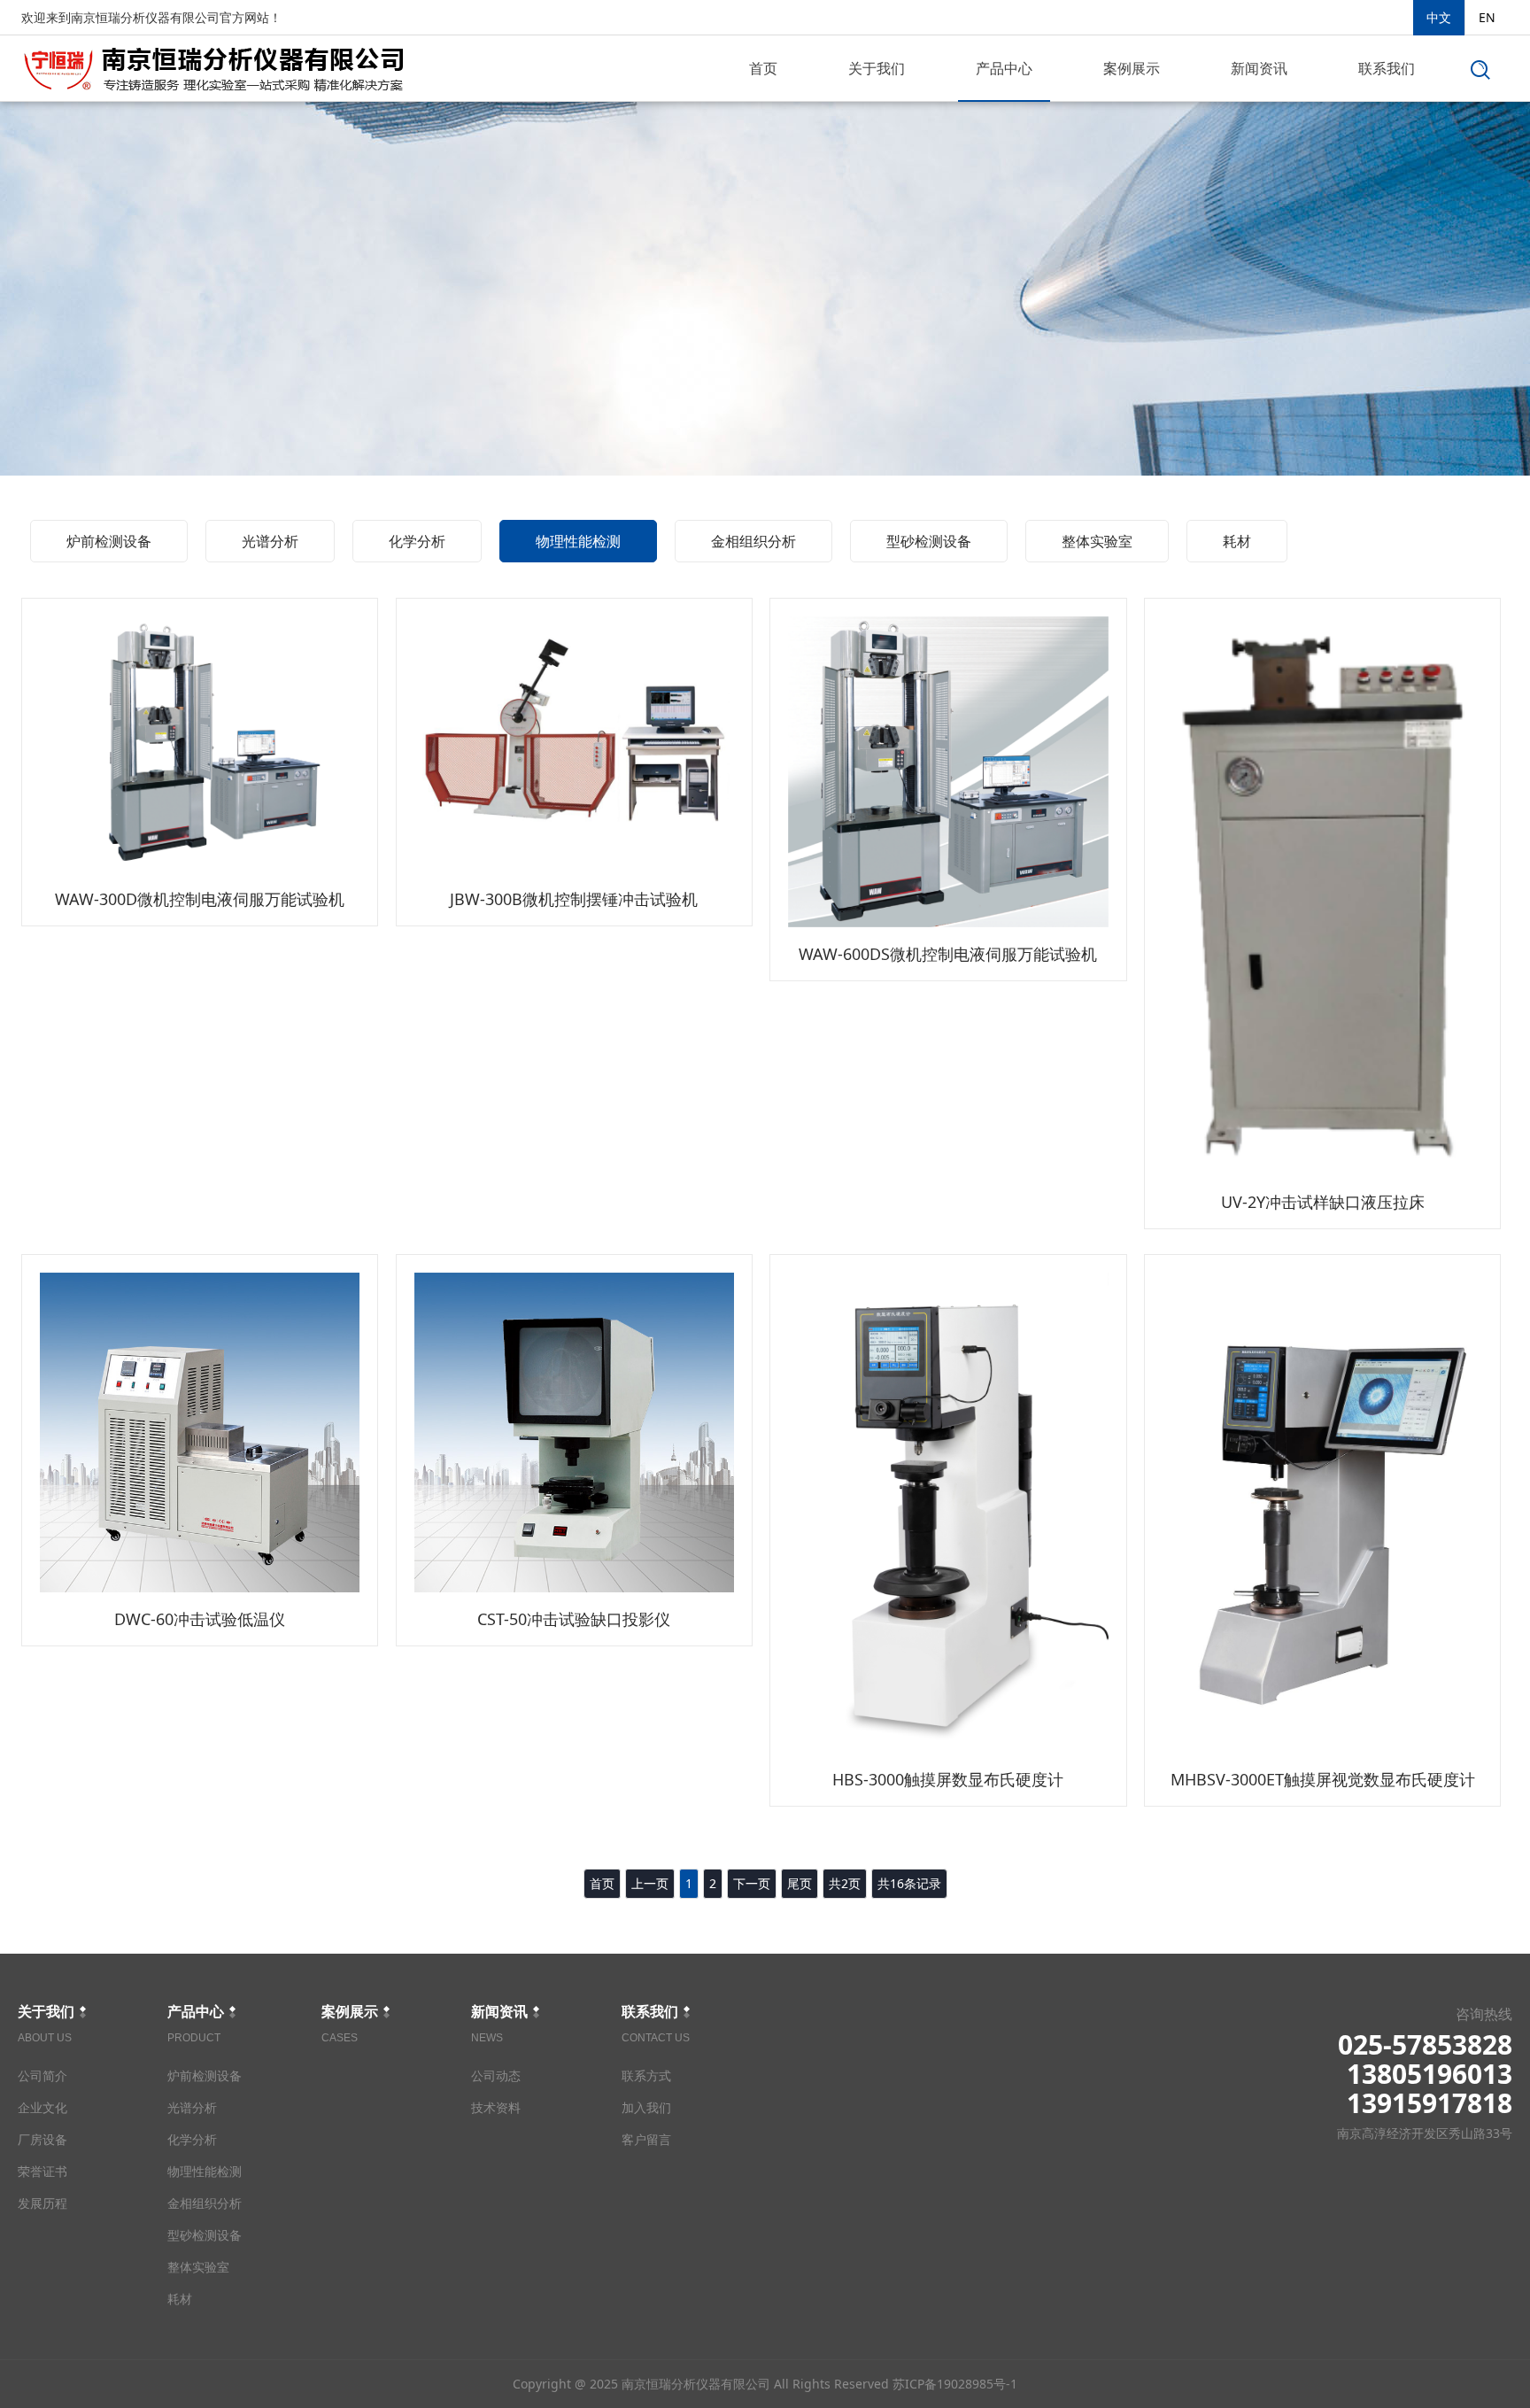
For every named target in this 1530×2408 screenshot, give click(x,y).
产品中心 (1004, 68)
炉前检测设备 (109, 541)
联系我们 (1387, 68)
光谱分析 (270, 541)
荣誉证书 (42, 2171)
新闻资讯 (1259, 68)
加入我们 (646, 2107)
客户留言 (646, 2139)
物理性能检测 (578, 541)
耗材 (1237, 541)
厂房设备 (42, 2139)
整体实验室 (1097, 541)
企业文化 (42, 2107)
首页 (763, 68)
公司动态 (496, 2075)
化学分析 (417, 541)
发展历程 (42, 2203)
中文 (1439, 17)
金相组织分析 (753, 541)
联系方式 (646, 2075)
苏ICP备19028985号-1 (955, 2384)
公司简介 (42, 2075)
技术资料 (496, 2107)
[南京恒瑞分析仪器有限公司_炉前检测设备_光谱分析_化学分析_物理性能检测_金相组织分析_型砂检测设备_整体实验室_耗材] (214, 65)
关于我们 (877, 68)
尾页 (800, 1883)
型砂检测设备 (929, 541)
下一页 (752, 1883)
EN (1487, 17)
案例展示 (1132, 68)
